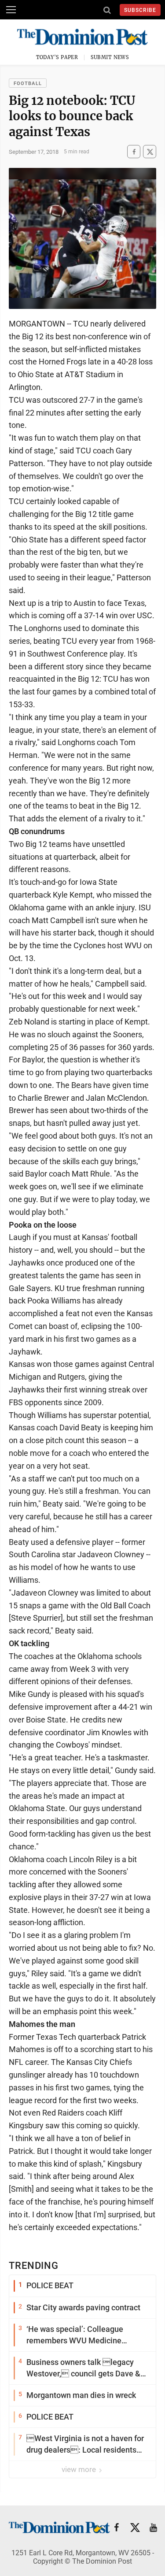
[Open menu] (11, 10)
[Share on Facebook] (134, 152)
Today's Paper (57, 57)
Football (28, 84)
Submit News (110, 57)
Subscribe (140, 10)
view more (80, 2469)
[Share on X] (150, 152)
